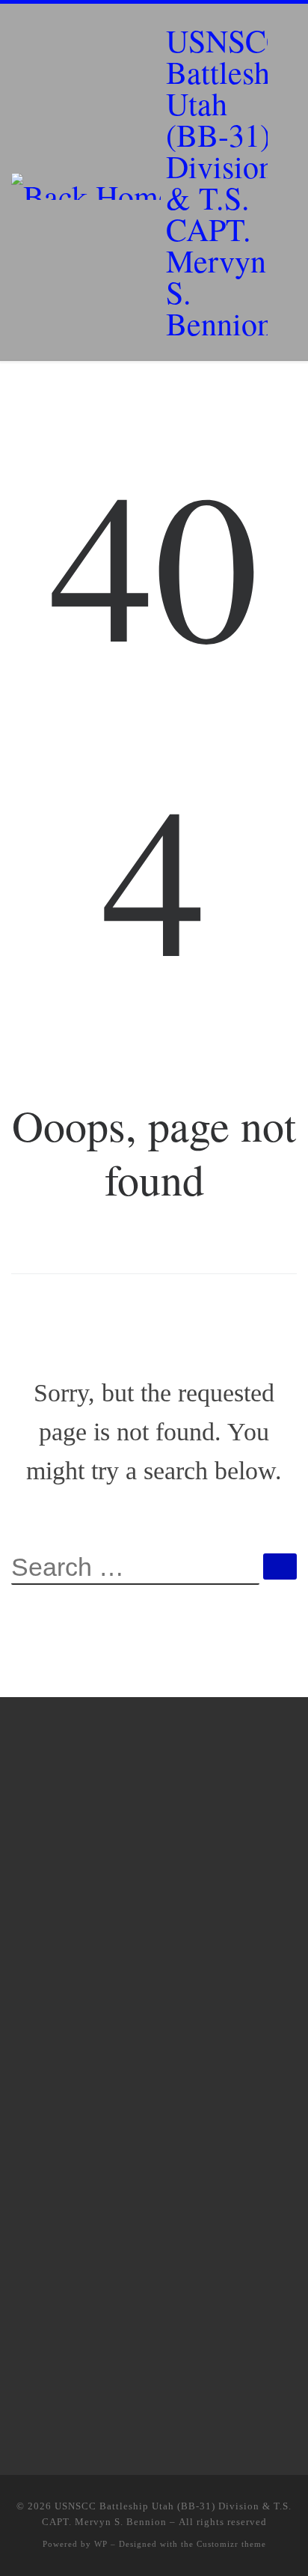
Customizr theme (231, 2544)
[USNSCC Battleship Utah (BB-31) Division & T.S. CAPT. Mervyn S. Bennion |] (86, 182)
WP (101, 2544)
